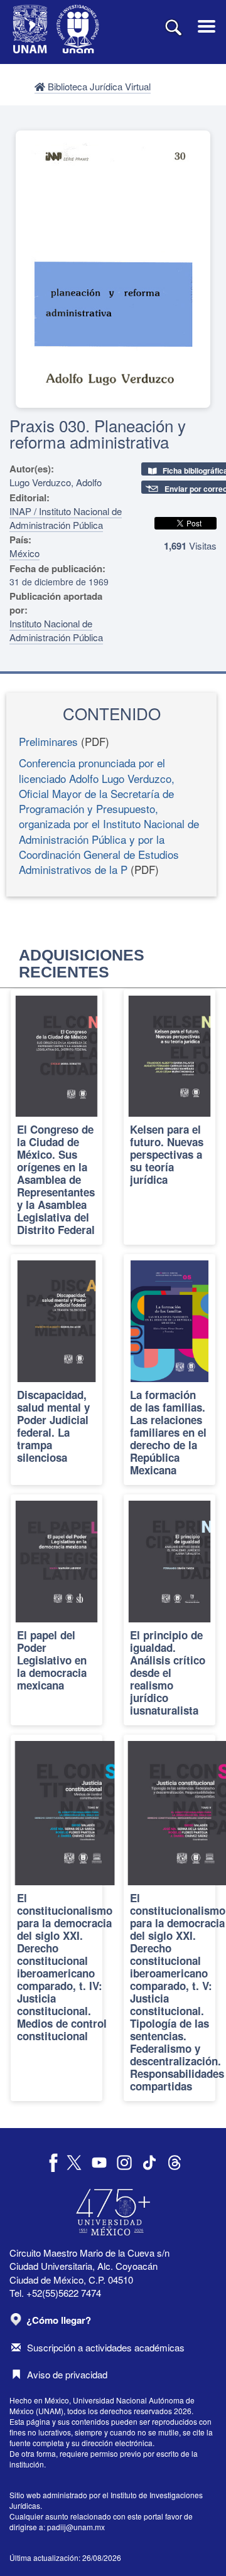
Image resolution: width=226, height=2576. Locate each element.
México (24, 553)
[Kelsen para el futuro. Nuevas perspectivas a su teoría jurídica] (169, 1117)
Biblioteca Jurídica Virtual (98, 86)
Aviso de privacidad (67, 2374)
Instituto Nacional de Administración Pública (56, 630)
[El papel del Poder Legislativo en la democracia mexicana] (56, 1610)
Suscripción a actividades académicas (106, 2347)
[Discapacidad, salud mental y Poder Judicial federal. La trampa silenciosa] (56, 1370)
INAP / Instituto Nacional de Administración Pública (66, 518)
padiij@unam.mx (76, 2527)
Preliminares (48, 741)
